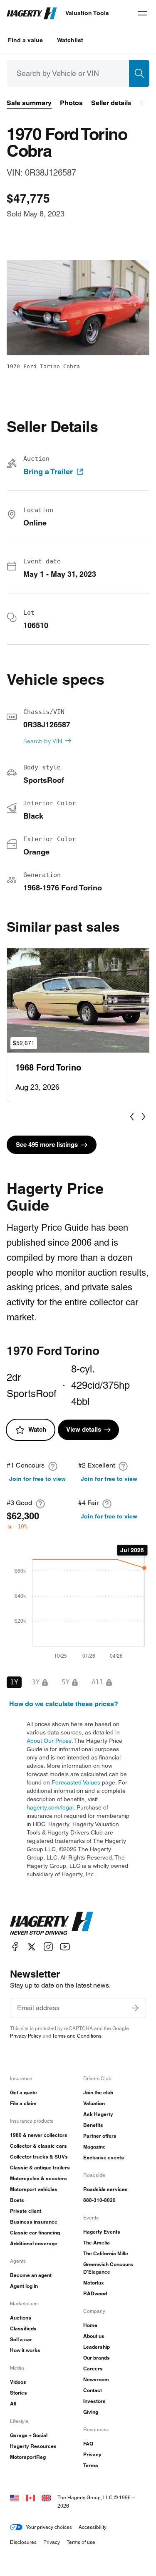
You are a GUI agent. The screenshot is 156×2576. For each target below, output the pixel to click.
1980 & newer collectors (39, 2135)
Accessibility (93, 2527)
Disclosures (23, 2542)
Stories (19, 2393)
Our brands (97, 2358)
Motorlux (94, 2283)
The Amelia (97, 2243)
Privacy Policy (26, 2036)
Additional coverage (34, 2243)
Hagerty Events (102, 2232)
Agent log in (24, 2286)
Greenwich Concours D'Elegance (108, 2268)
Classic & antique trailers (40, 2168)
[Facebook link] (15, 1947)
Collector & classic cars (38, 2146)
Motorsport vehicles (34, 2189)
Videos (18, 2382)
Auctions (21, 2318)
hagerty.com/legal (50, 1807)
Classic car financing (35, 2233)
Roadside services (105, 2189)
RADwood (95, 2293)
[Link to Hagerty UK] (46, 2497)
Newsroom (96, 2379)
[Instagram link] (48, 1947)
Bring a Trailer (48, 472)
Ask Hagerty (98, 2114)
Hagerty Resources (33, 2446)
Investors (94, 2401)
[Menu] (143, 13)
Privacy (92, 2454)
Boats (17, 2200)
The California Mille (106, 2253)
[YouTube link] (65, 1947)
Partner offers (100, 2136)
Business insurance (34, 2222)
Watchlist (70, 40)
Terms (91, 2465)
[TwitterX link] (32, 1947)
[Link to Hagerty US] (15, 2497)
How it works (25, 2350)
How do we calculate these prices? (64, 1704)
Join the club (98, 2092)
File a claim (23, 2103)
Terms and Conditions (77, 2036)
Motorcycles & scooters (38, 2178)
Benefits (93, 2125)
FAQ (88, 2444)
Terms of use (81, 2542)
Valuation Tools (87, 13)
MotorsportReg (28, 2457)
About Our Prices (49, 1741)
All (13, 2404)
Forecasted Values (76, 1782)
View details (84, 1429)
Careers (93, 2369)
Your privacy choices (49, 2527)
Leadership (97, 2347)
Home (90, 2325)
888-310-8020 (99, 2200)
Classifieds (23, 2328)
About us (94, 2336)
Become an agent (31, 2275)
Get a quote (24, 2092)
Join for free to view (37, 1479)
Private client (26, 2211)
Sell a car (21, 2339)
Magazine (94, 2147)
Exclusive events (104, 2158)
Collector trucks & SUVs (39, 2157)
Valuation (94, 2103)
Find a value (25, 40)
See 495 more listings (47, 1145)
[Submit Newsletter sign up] (135, 2008)
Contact (93, 2390)
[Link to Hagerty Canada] (30, 2497)
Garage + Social (29, 2435)
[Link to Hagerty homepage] (52, 1923)
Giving (91, 2412)
